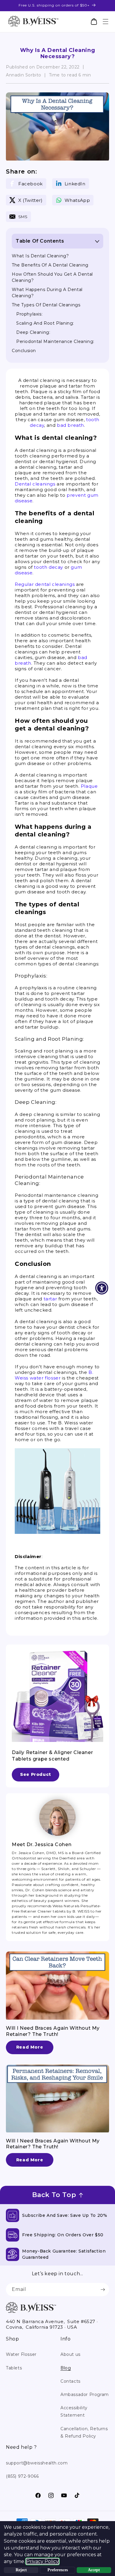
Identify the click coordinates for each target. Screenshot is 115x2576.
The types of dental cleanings (46, 305)
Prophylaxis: (29, 314)
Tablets (14, 2368)
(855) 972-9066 (22, 2476)
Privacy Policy (42, 2561)
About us (70, 2354)
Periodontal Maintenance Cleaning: (55, 341)
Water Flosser (21, 2354)
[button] (105, 22)
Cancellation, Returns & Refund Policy (84, 2432)
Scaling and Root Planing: (45, 323)
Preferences (58, 2570)
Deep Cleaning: (33, 332)
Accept (94, 2570)
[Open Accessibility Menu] (102, 1288)
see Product (36, 1774)
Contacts (70, 2381)
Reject (21, 2570)
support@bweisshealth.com (37, 2463)
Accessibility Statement (74, 2411)
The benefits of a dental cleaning (50, 265)
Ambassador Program (85, 2394)
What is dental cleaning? (40, 256)
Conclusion (24, 351)
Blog (66, 2368)
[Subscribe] (103, 2290)
